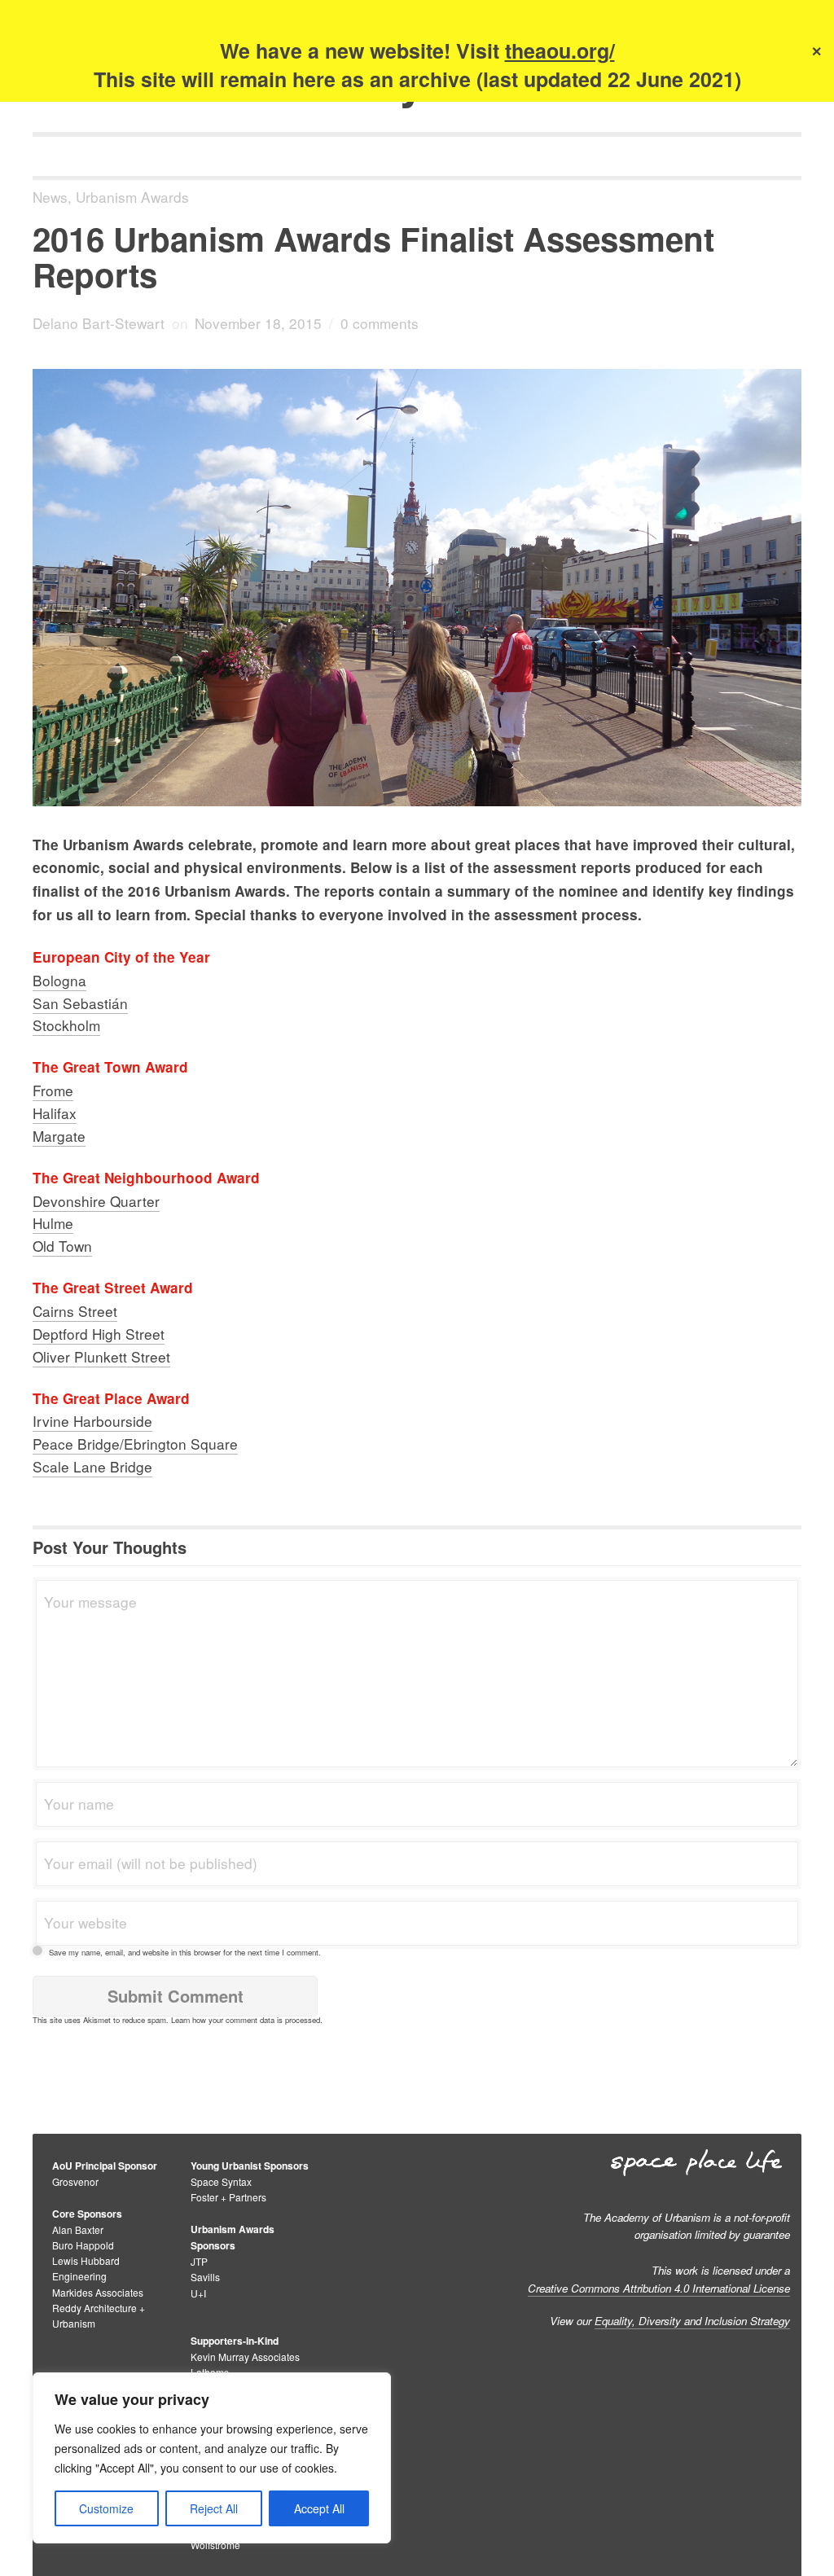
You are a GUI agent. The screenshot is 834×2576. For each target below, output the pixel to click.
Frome (53, 1090)
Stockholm (66, 1025)
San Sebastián (80, 1003)
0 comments (380, 323)
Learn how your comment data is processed (246, 2020)
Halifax (55, 1113)
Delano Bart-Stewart (99, 323)
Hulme (53, 1223)
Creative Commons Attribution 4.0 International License (659, 2288)
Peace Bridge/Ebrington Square (135, 1444)
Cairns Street (75, 1311)
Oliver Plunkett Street (101, 1356)
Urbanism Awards (132, 197)
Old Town (62, 1246)
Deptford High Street (99, 1334)
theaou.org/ (560, 50)
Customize (106, 2508)
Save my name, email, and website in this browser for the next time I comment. (185, 1952)
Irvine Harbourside (92, 1421)
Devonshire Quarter (96, 1201)
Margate (59, 1136)
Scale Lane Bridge (92, 1466)
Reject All (214, 2508)
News (50, 197)
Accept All (319, 2508)
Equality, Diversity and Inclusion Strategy (692, 2321)
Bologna (59, 980)
